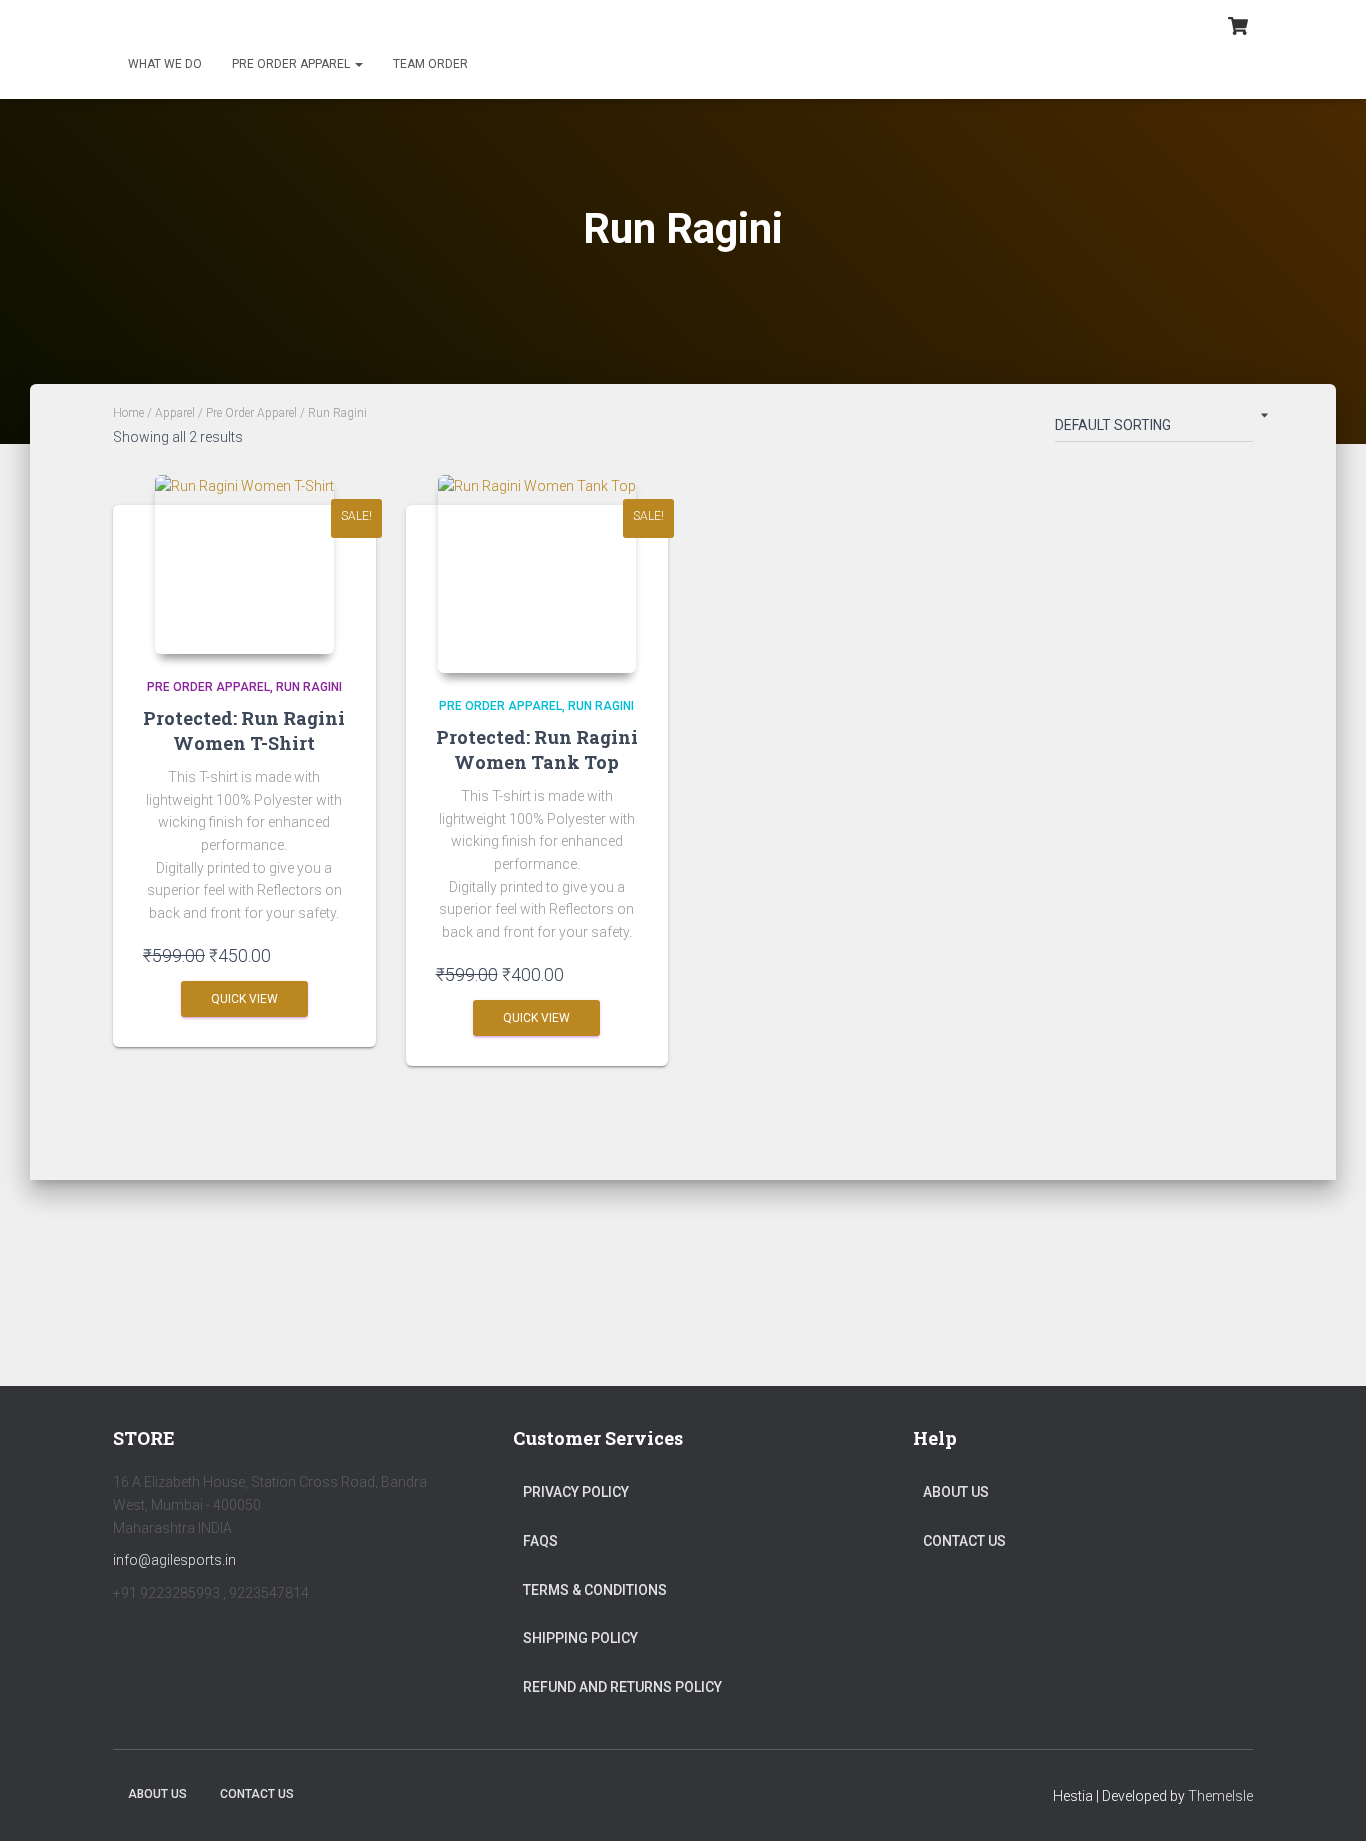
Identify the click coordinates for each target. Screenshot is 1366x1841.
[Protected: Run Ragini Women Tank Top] (537, 574)
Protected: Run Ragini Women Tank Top (537, 749)
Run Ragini (309, 687)
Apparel (175, 413)
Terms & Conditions (595, 1590)
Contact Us (964, 1541)
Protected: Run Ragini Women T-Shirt (244, 730)
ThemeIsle (1220, 1796)
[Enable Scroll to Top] (1326, 1801)
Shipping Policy (580, 1638)
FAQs (540, 1541)
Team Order (430, 64)
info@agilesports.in (174, 1560)
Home (128, 413)
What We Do (165, 64)
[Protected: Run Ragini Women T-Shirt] (244, 564)
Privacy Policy (576, 1492)
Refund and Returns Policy (622, 1687)
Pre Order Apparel (292, 64)
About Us (956, 1492)
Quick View (244, 999)
